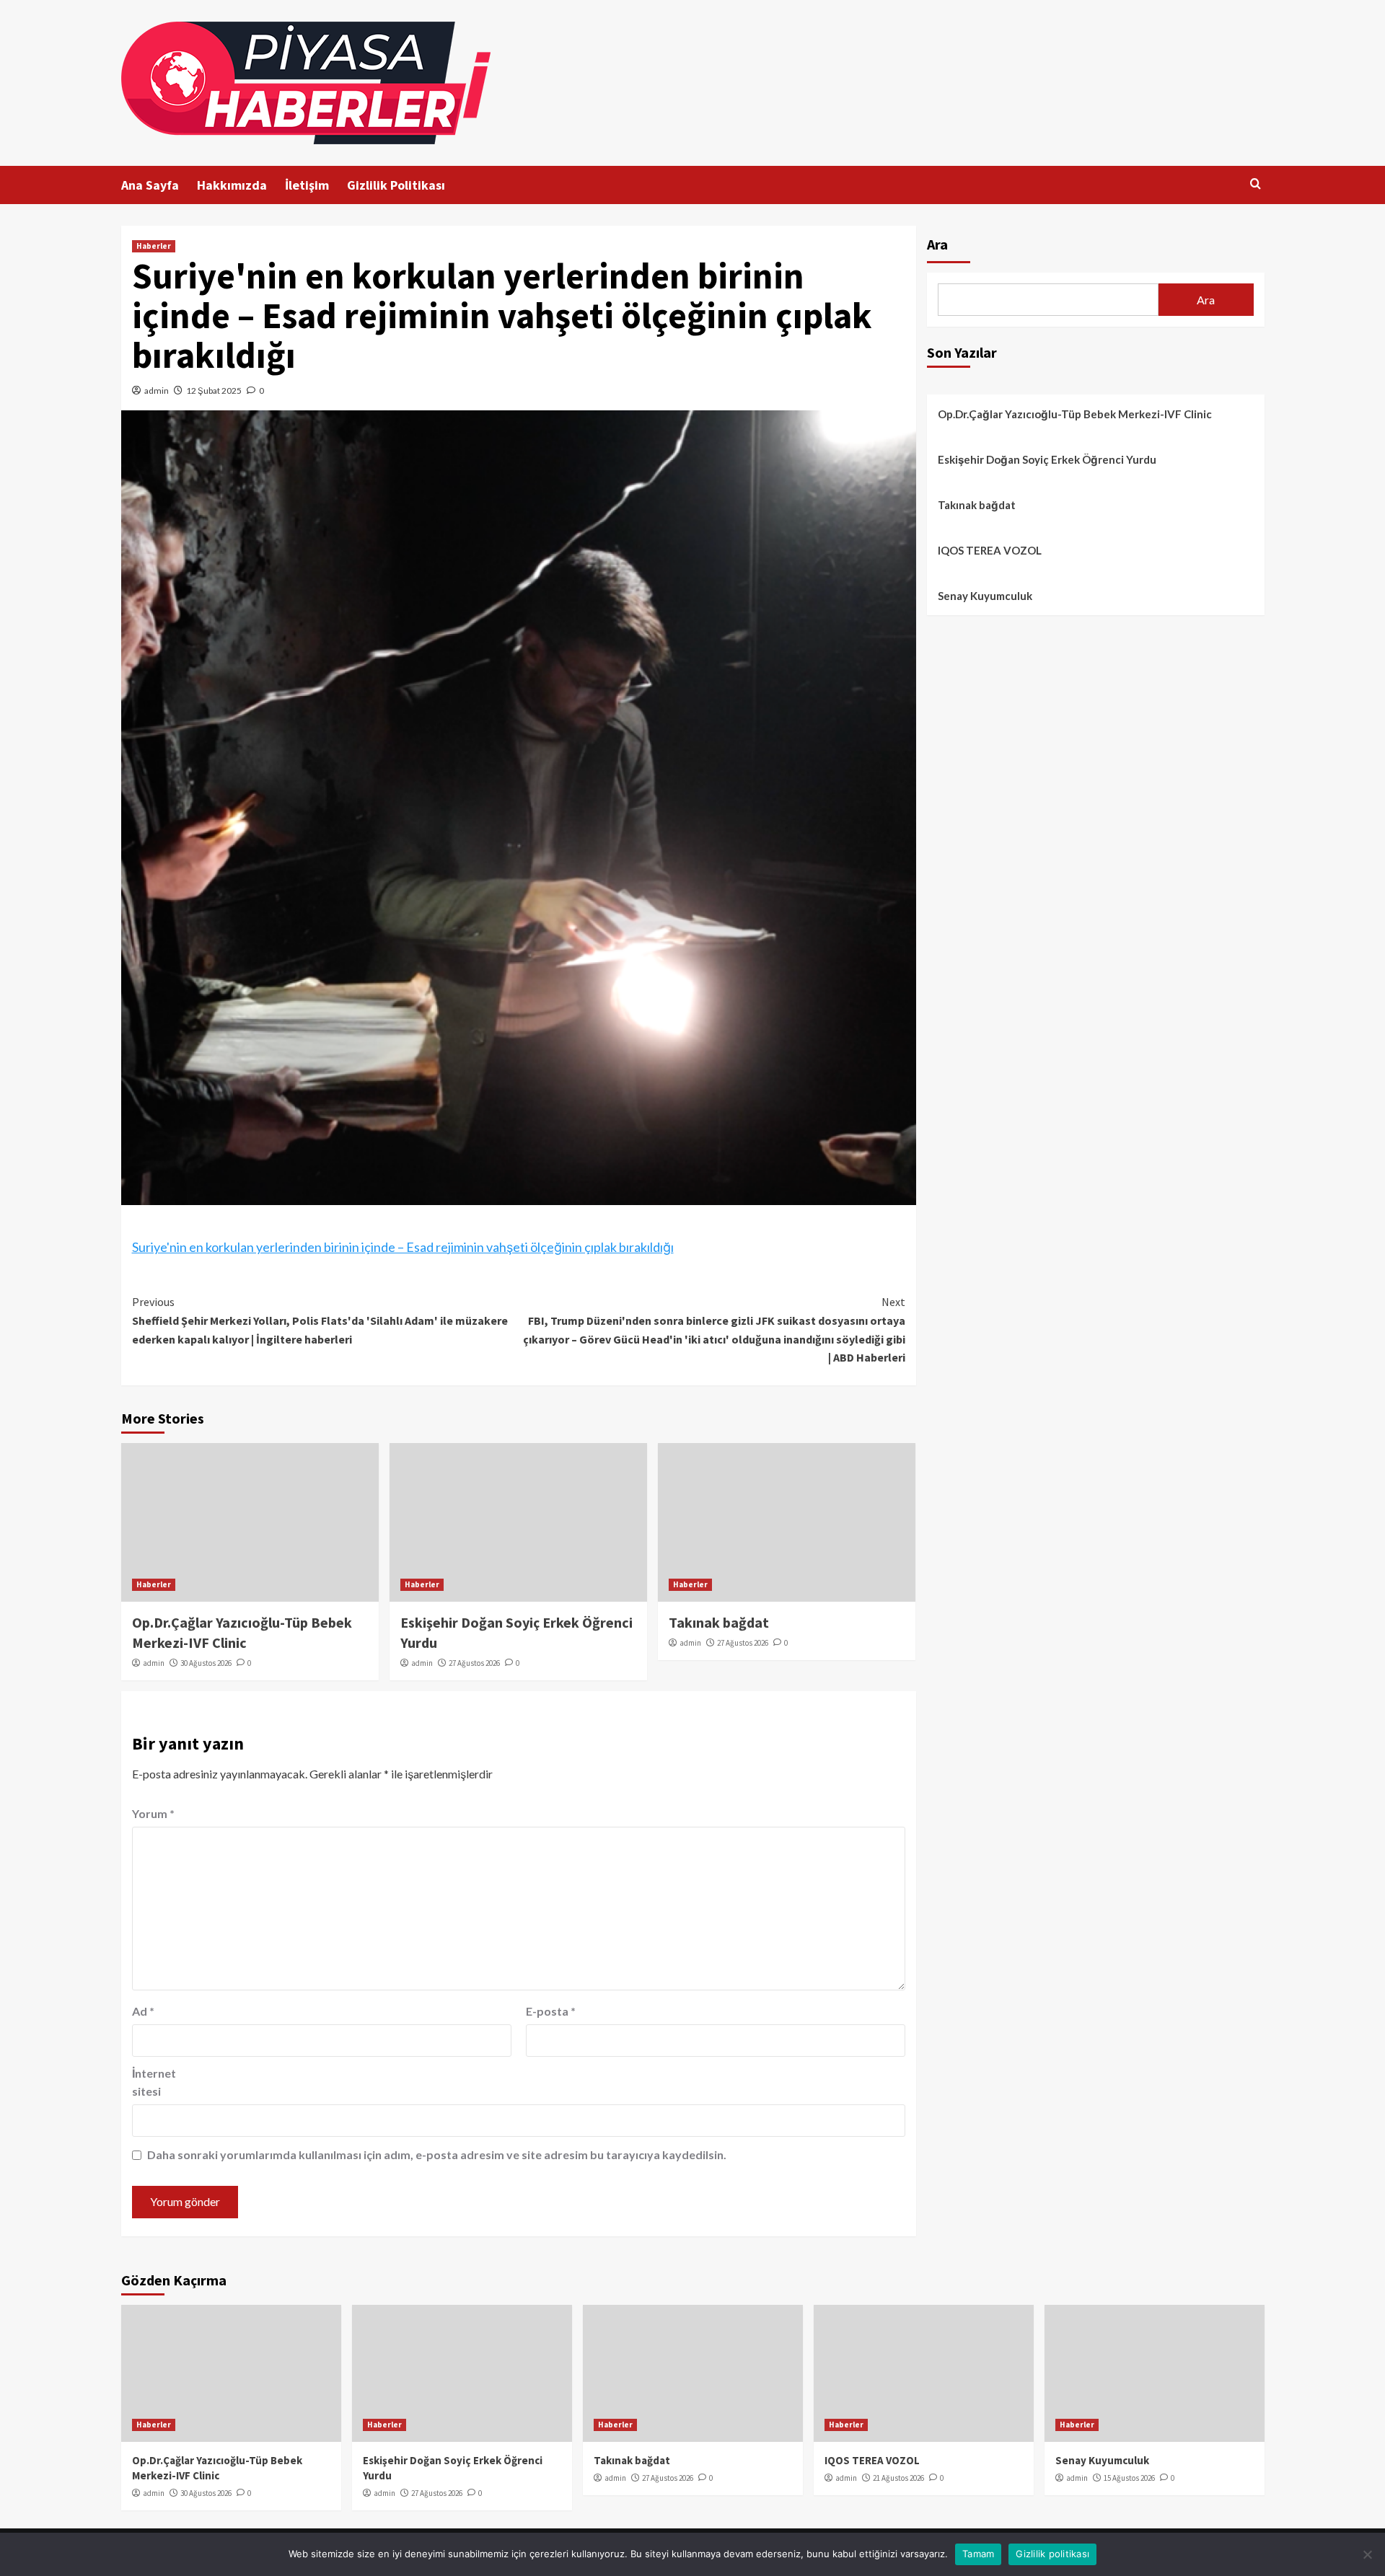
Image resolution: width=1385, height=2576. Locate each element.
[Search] (1256, 184)
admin (157, 391)
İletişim (307, 185)
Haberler (154, 246)
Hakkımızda (232, 185)
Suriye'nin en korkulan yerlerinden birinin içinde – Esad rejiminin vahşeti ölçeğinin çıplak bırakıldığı (403, 1247)
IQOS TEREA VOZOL (990, 550)
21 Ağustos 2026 (898, 2478)
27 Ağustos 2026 (474, 1663)
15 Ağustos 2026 (1129, 2478)
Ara (937, 244)
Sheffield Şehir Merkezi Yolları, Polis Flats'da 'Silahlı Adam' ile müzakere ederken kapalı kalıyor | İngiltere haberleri (320, 1320)
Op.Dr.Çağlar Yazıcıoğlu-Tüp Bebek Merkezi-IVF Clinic (1075, 414)
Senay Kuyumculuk (985, 596)
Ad (143, 2011)
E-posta (551, 2011)
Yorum (153, 1813)
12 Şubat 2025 (214, 391)
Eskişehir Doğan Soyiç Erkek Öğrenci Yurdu (1047, 459)
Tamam (978, 2554)
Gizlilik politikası (1052, 2554)
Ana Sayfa (150, 185)
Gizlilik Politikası (396, 185)
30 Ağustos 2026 (206, 1663)
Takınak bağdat (719, 1622)
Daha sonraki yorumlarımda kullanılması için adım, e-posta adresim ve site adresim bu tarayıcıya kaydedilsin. (437, 2154)
